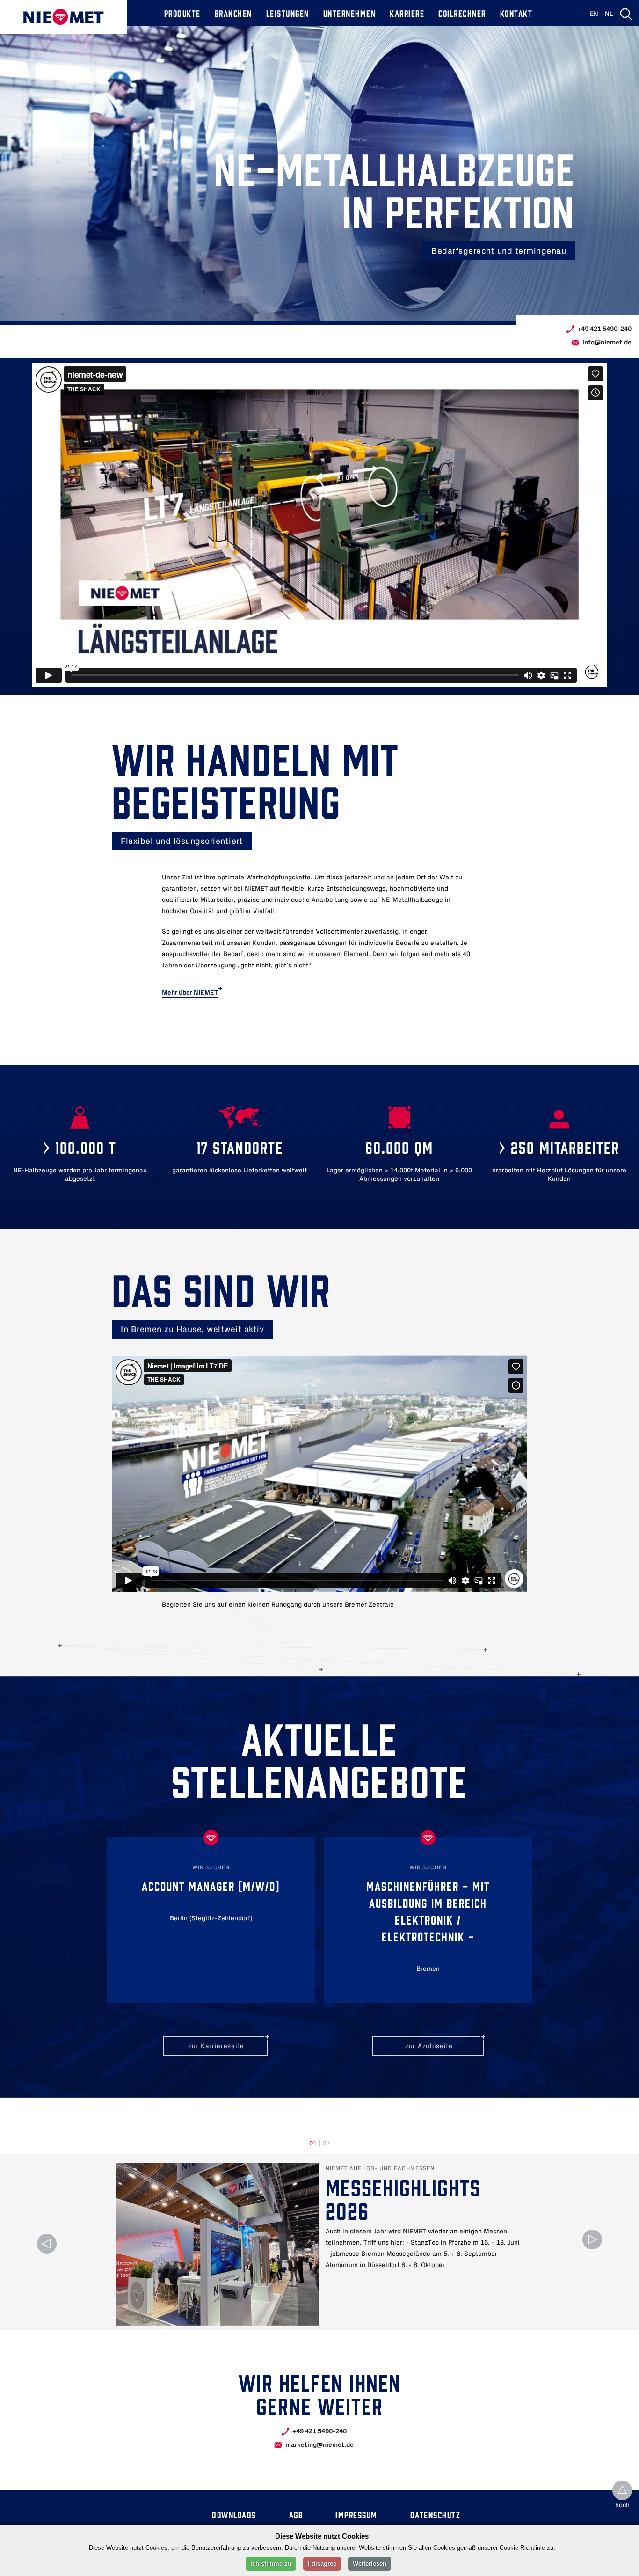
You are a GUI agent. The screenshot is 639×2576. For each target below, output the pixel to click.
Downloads (234, 2514)
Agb (296, 2514)
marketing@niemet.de (319, 2445)
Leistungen (288, 13)
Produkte (182, 13)
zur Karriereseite (216, 2046)
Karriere (407, 13)
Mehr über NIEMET (190, 992)
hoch (622, 2506)
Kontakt (516, 13)
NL (609, 14)
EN (594, 14)
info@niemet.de (607, 342)
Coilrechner (462, 13)
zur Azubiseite (429, 2046)
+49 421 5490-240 (604, 329)
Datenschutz (436, 2514)
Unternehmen (350, 13)
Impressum (356, 2514)
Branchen (233, 13)
